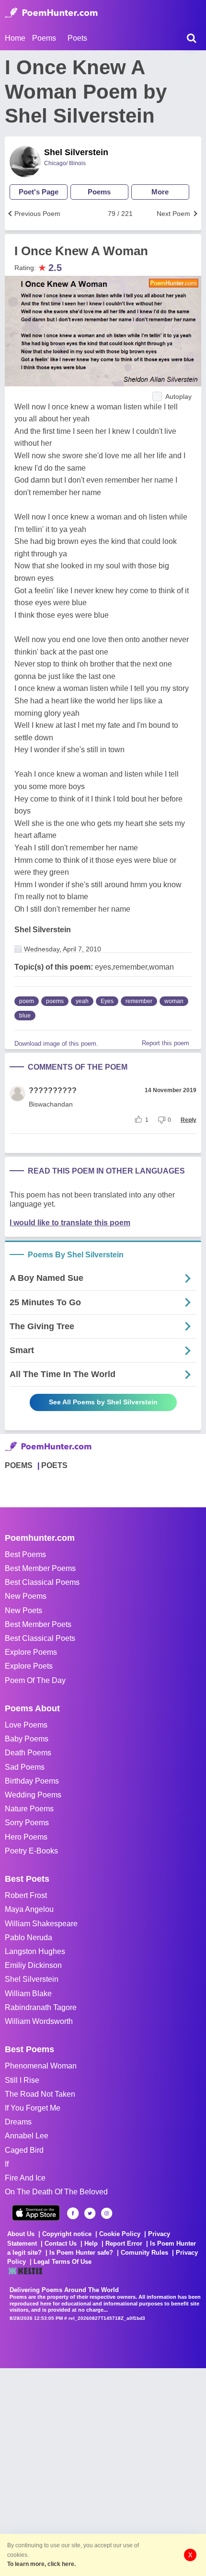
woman (174, 1001)
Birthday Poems (32, 1781)
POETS (54, 1465)
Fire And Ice (25, 2178)
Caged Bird (24, 2150)
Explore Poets (29, 1666)
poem (27, 1001)
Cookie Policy (120, 2234)
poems (55, 1001)
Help (91, 2243)
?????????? (53, 1090)
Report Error (124, 2243)
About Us (21, 2234)
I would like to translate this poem (70, 1223)
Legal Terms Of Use (63, 2262)
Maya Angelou (29, 1909)
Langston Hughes (35, 1951)
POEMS (19, 1465)
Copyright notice (67, 2234)
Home (15, 38)
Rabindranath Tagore (41, 2007)
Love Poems (26, 1725)
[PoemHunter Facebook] (73, 2213)
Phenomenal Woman (41, 2066)
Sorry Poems (27, 1823)
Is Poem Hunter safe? (81, 2253)
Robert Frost (26, 1895)
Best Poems (25, 1554)
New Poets (23, 1610)
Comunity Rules (144, 2253)
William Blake (28, 1994)
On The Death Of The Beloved (56, 2192)
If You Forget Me (33, 2108)
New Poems (26, 1596)
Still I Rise (22, 2080)
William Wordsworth (39, 2021)
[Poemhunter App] (36, 2213)
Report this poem (166, 1043)
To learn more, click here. (41, 2564)
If (7, 2164)
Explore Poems (31, 1652)
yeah (82, 1001)
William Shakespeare (41, 1924)
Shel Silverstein (76, 152)
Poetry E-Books (31, 1851)
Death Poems (28, 1753)
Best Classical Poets (40, 1638)
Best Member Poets (38, 1624)
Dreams (18, 2122)
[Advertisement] (103, 2471)
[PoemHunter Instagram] (107, 2213)
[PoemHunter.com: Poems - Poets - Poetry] (51, 13)
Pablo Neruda (29, 1938)
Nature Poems (29, 1809)
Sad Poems (25, 1767)
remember (139, 1001)
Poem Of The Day (35, 1680)
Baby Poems (27, 1739)
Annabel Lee (27, 2136)
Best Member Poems (40, 1568)
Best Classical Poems (42, 1582)
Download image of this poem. (56, 1044)
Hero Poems (26, 1837)
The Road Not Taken (40, 2094)
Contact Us (61, 2243)
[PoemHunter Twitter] (90, 2213)
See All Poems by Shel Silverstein (103, 1402)
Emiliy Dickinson (33, 1965)
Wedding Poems (33, 1795)
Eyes (107, 1001)
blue (25, 1016)
